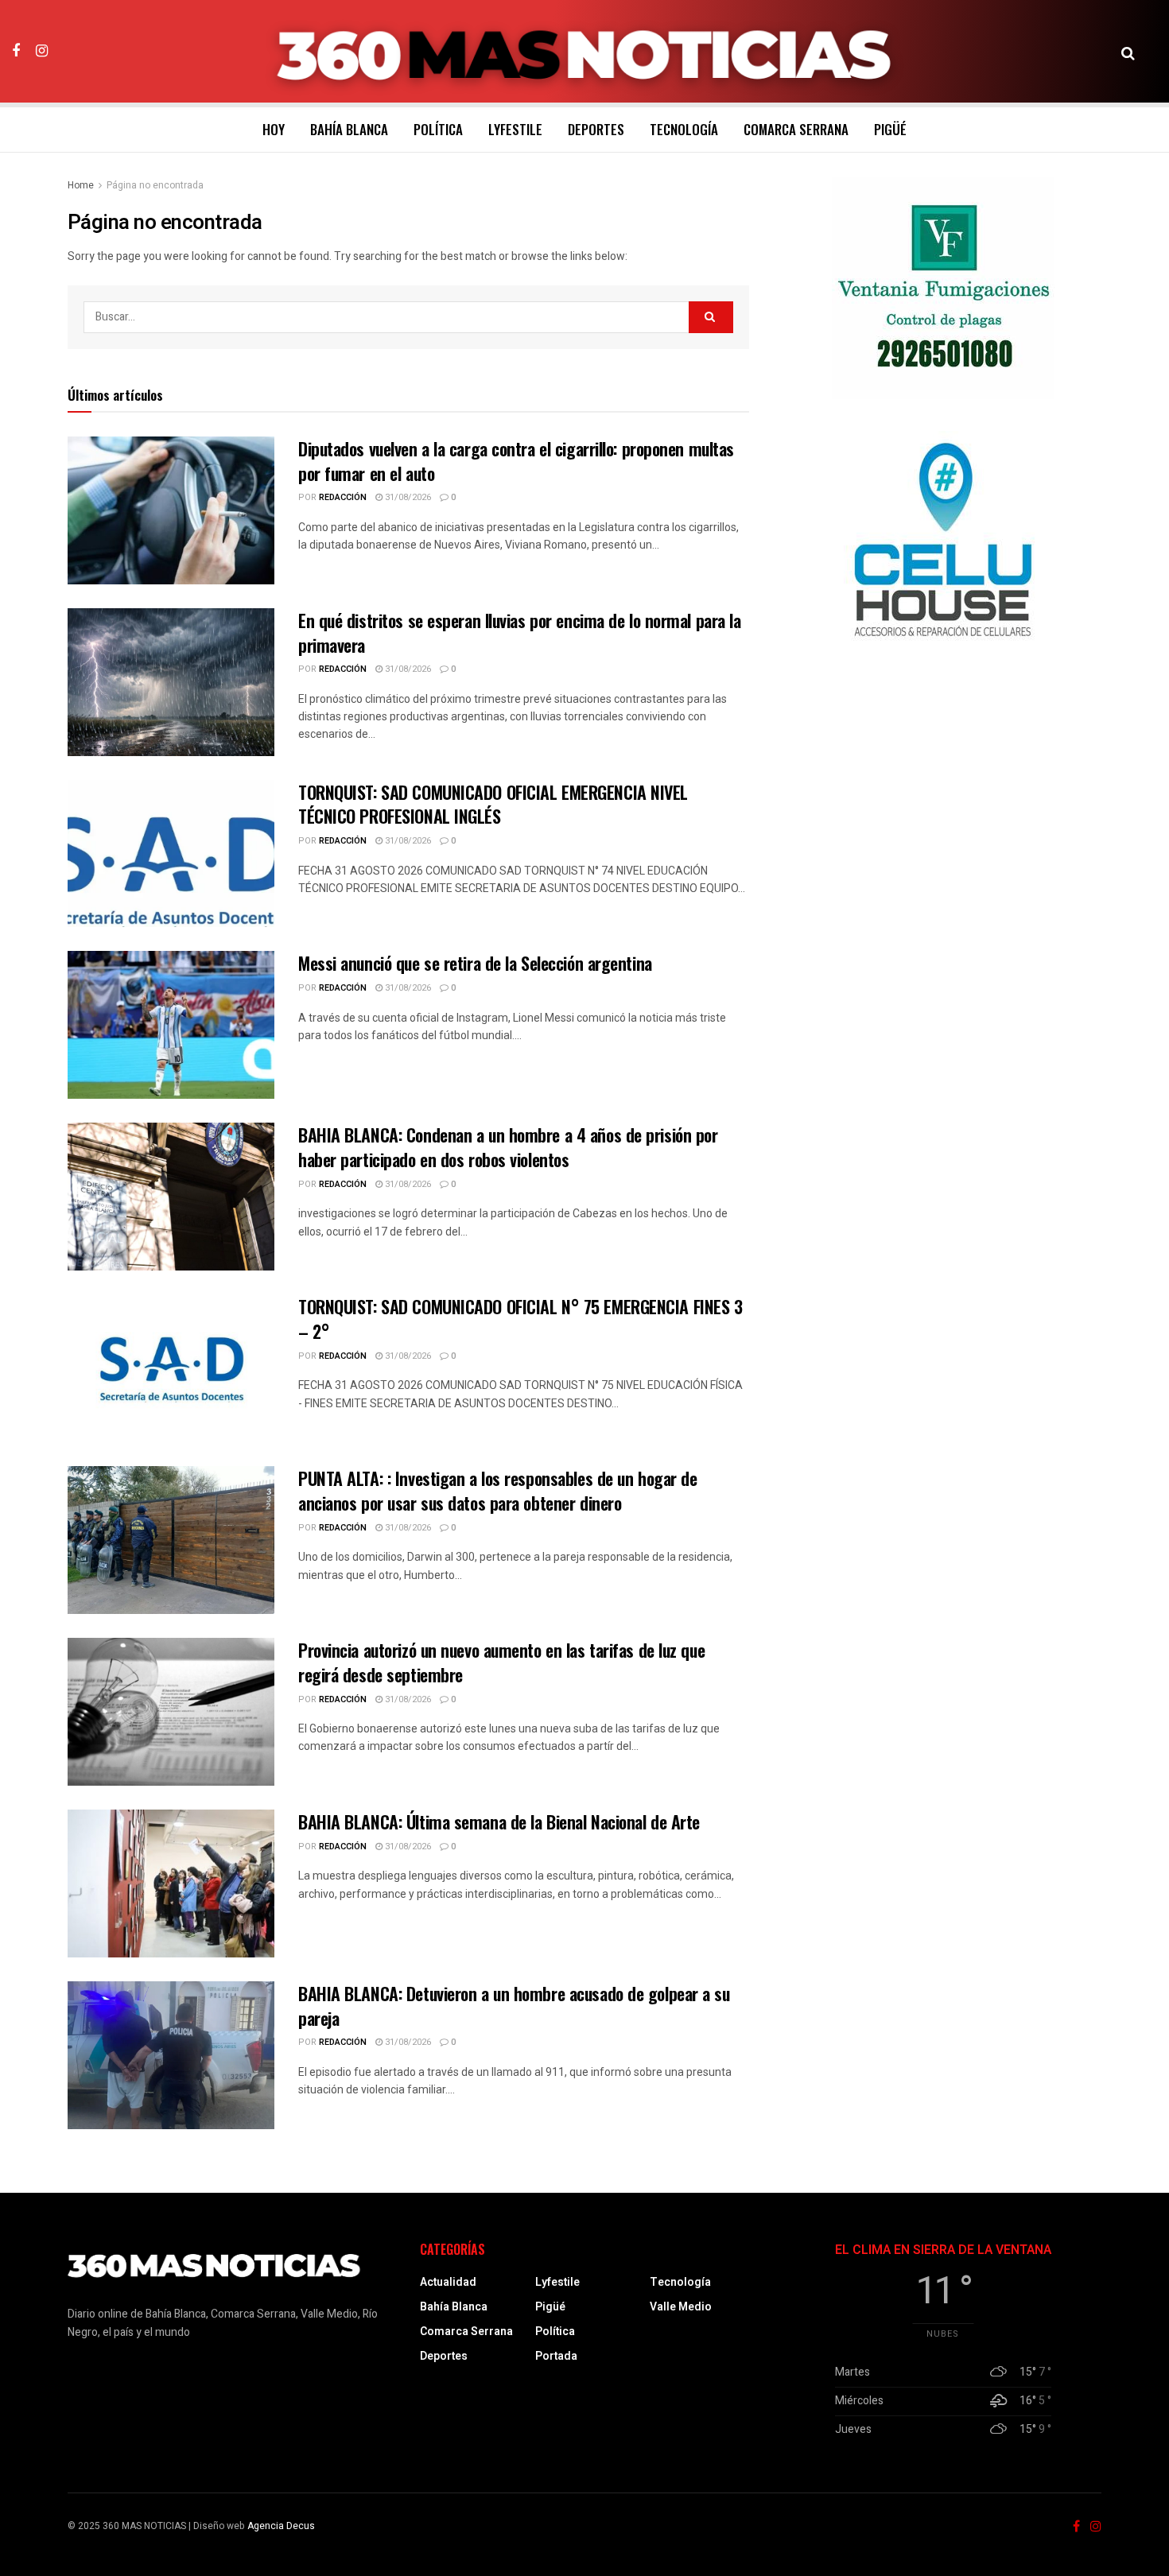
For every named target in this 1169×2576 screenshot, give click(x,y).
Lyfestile (515, 129)
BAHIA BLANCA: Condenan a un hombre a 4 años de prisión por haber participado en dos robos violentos (508, 1147)
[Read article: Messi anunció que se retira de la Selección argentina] (171, 1025)
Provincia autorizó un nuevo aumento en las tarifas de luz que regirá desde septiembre (501, 1662)
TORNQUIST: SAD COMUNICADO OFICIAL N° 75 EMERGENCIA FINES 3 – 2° (520, 1319)
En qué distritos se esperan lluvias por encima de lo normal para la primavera (520, 632)
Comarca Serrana (796, 129)
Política (438, 129)
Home (81, 185)
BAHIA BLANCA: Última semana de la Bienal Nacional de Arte (499, 1821)
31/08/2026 (407, 497)
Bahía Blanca (349, 129)
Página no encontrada (155, 185)
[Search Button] (1128, 52)
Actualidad (448, 2282)
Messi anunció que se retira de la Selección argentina (475, 963)
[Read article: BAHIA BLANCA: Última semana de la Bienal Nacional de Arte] (171, 1884)
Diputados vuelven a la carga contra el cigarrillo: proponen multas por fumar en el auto (516, 461)
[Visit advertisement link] (943, 288)
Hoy (274, 129)
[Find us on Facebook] (16, 51)
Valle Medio (681, 2307)
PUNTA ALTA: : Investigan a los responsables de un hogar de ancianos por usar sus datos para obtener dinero (497, 1490)
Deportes (596, 129)
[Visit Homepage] (585, 52)
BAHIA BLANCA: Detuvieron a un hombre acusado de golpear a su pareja (514, 2006)
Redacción (343, 497)
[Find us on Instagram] (42, 51)
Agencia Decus (281, 2526)
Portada (556, 2356)
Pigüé (890, 129)
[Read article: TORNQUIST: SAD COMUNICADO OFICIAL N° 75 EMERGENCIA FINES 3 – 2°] (171, 1368)
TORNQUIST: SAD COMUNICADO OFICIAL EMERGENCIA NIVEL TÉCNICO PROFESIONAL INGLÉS (493, 804)
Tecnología (684, 129)
